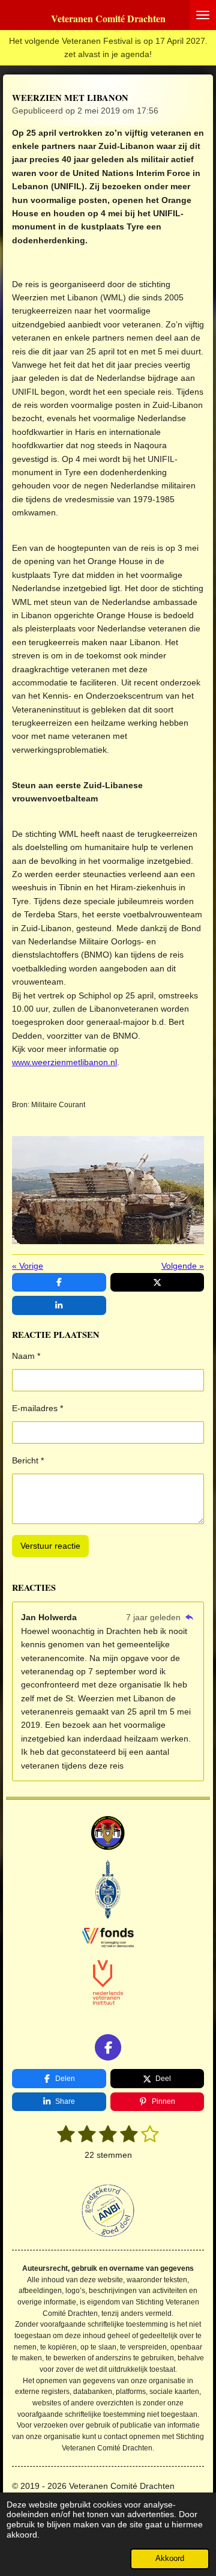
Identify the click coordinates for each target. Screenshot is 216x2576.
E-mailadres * (37, 1408)
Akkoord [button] (170, 2559)
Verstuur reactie (50, 1546)
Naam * (26, 1356)
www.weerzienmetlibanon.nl (64, 1062)
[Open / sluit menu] (203, 15)
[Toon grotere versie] (108, 1190)
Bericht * (28, 1460)
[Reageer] (189, 1617)
